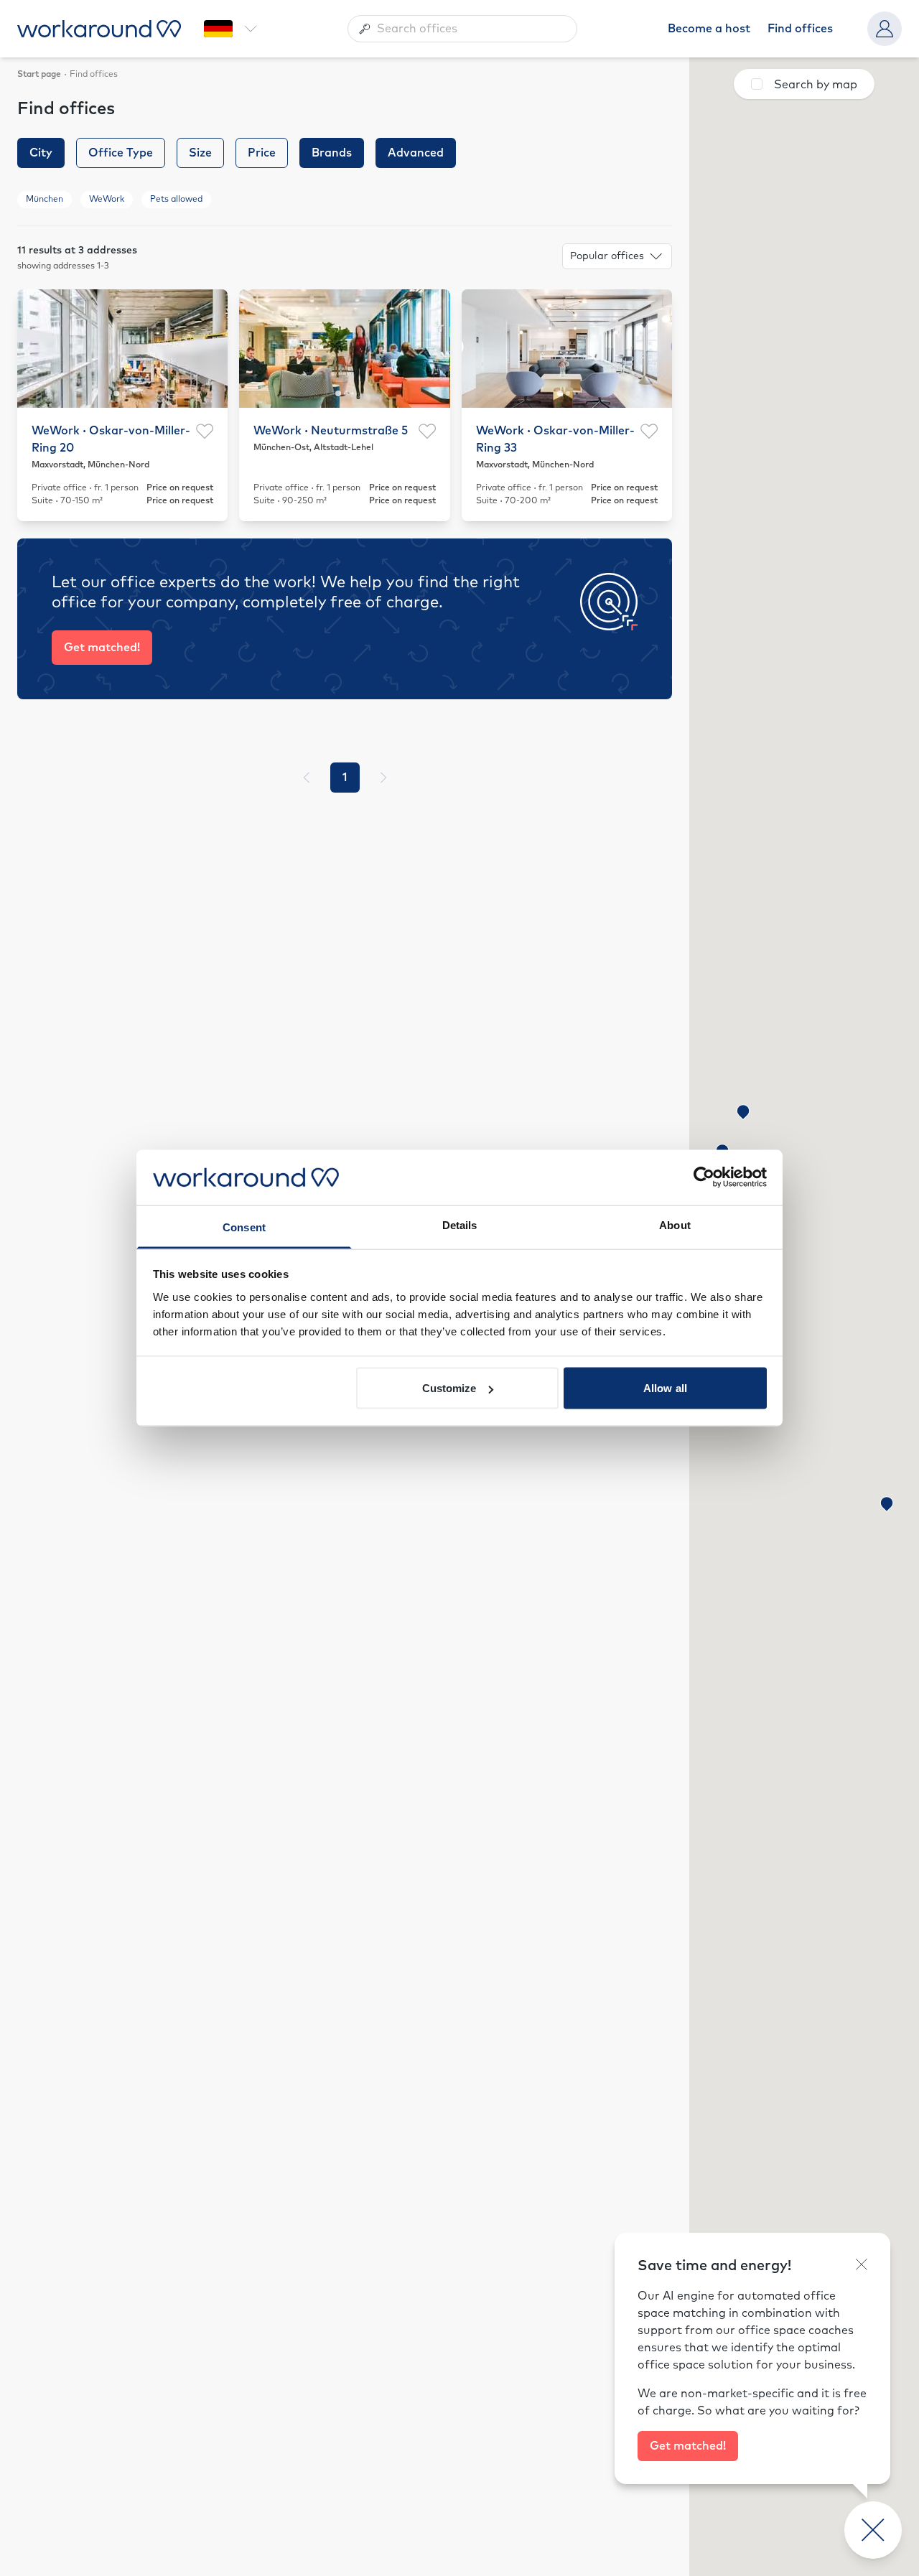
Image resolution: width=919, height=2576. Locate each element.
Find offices (800, 29)
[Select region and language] (230, 29)
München (45, 200)
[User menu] (885, 29)
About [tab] (675, 1224)
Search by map (816, 85)
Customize (449, 1388)
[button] (743, 1112)
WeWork (107, 200)
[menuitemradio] (345, 778)
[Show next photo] (208, 348)
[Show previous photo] (37, 348)
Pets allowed (176, 200)
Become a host (709, 29)
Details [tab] (460, 1224)
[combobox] (462, 29)
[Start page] (99, 29)
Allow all (665, 1388)
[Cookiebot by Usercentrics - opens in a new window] (704, 1177)
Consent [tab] (244, 1227)
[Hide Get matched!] (862, 2264)
